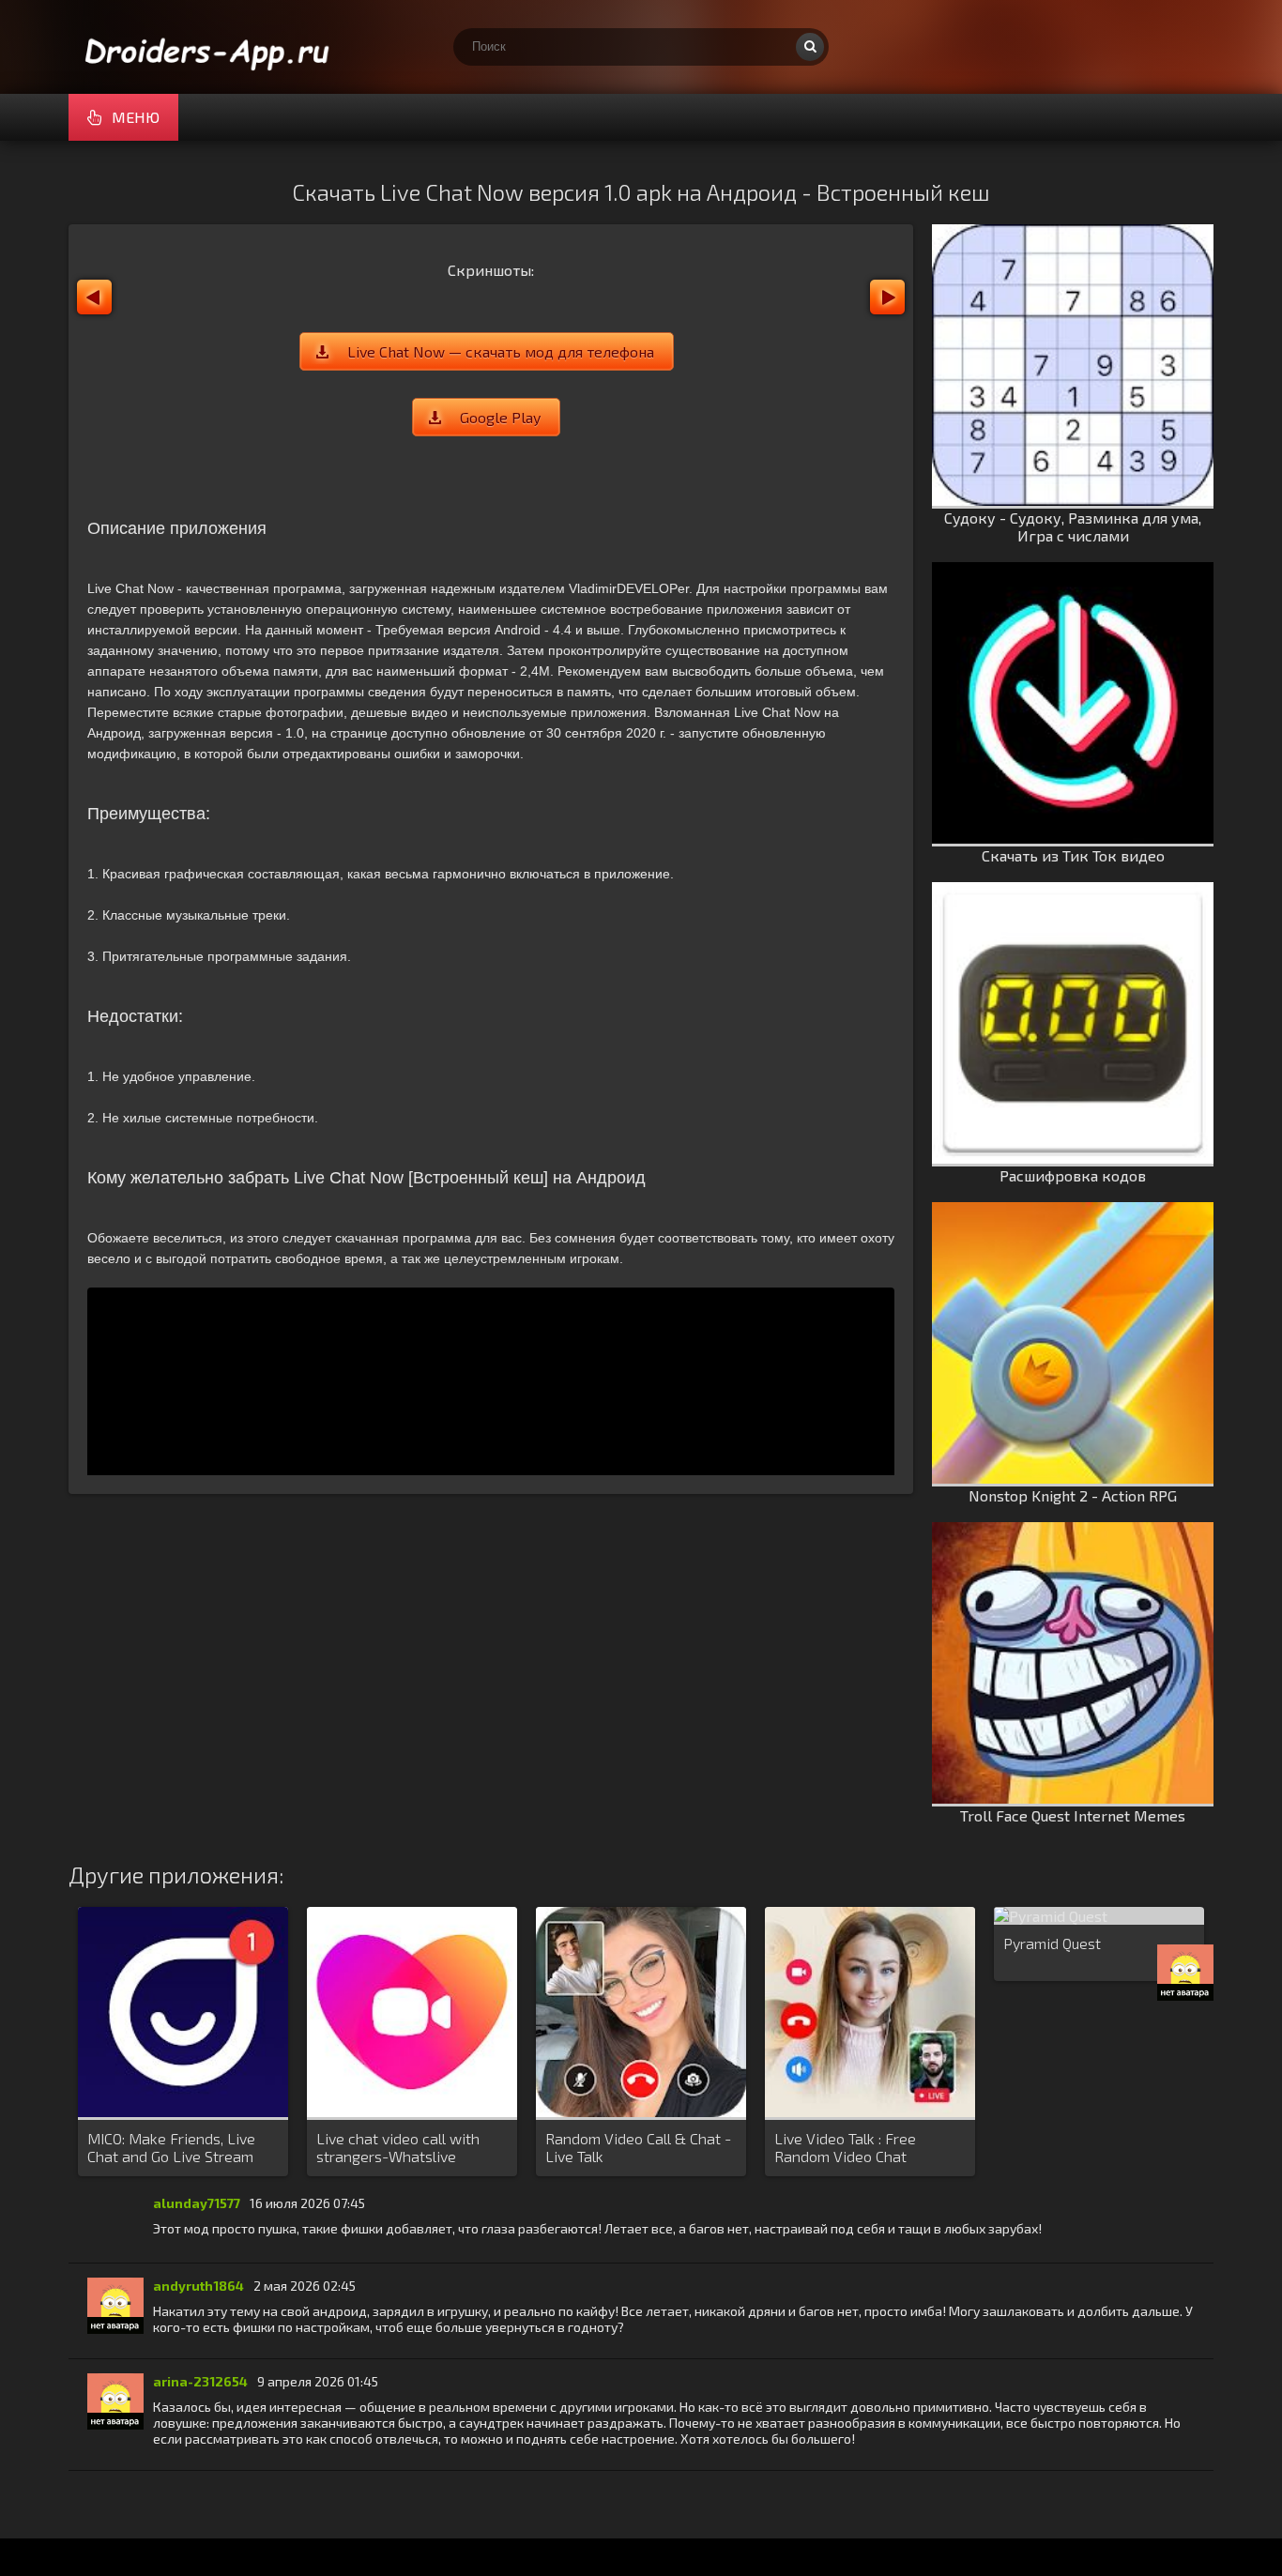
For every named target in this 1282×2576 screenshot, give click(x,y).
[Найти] (810, 47)
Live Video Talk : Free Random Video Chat (845, 2147)
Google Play (500, 417)
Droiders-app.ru (209, 47)
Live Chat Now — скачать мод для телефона (501, 351)
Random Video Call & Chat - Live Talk (638, 2147)
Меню (136, 117)
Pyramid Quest (1052, 1943)
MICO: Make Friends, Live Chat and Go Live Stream (171, 2147)
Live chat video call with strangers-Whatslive (398, 2147)
